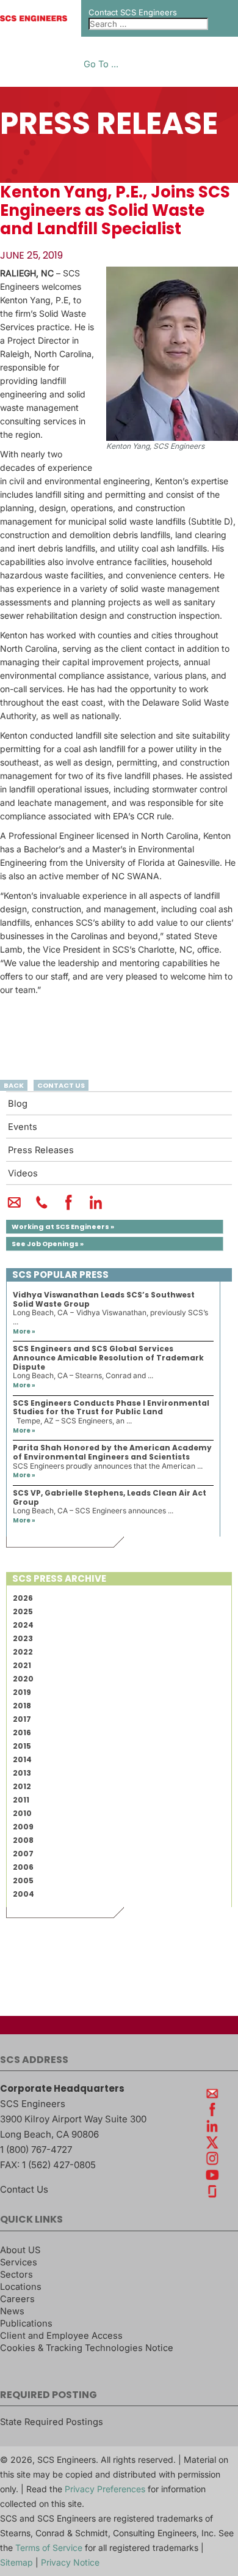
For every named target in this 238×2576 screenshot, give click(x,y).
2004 (23, 1894)
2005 (23, 1880)
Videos (23, 1173)
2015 (22, 1746)
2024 (23, 1625)
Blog (18, 1104)
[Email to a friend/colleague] (14, 1208)
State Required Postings (52, 2422)
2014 (22, 1759)
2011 (21, 1800)
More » (24, 1331)
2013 (22, 1773)
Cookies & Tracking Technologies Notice (87, 2348)
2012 (22, 1786)
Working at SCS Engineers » (63, 1227)
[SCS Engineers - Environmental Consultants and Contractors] (34, 18)
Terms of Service (49, 2548)
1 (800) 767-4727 (36, 2150)
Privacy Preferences (105, 2489)
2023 (23, 1638)
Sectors (16, 2275)
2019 (22, 1692)
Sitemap (16, 2562)
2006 (23, 1867)
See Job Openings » (48, 1244)
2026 (23, 1598)
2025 (23, 1611)
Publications (26, 2323)
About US (20, 2250)
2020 (23, 1679)
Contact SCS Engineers (133, 12)
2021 (22, 1665)
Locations (21, 2287)
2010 (22, 1813)
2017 (22, 1719)
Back (14, 1085)
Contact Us (24, 2189)
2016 (22, 1733)
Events (23, 1127)
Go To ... (101, 65)
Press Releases (41, 1150)
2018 (22, 1706)
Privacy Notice (70, 2562)
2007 (23, 1854)
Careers (17, 2299)
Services (19, 2262)
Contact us (61, 1085)
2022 (23, 1652)
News (12, 2311)
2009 (23, 1827)
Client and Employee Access (61, 2336)
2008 (23, 1840)
